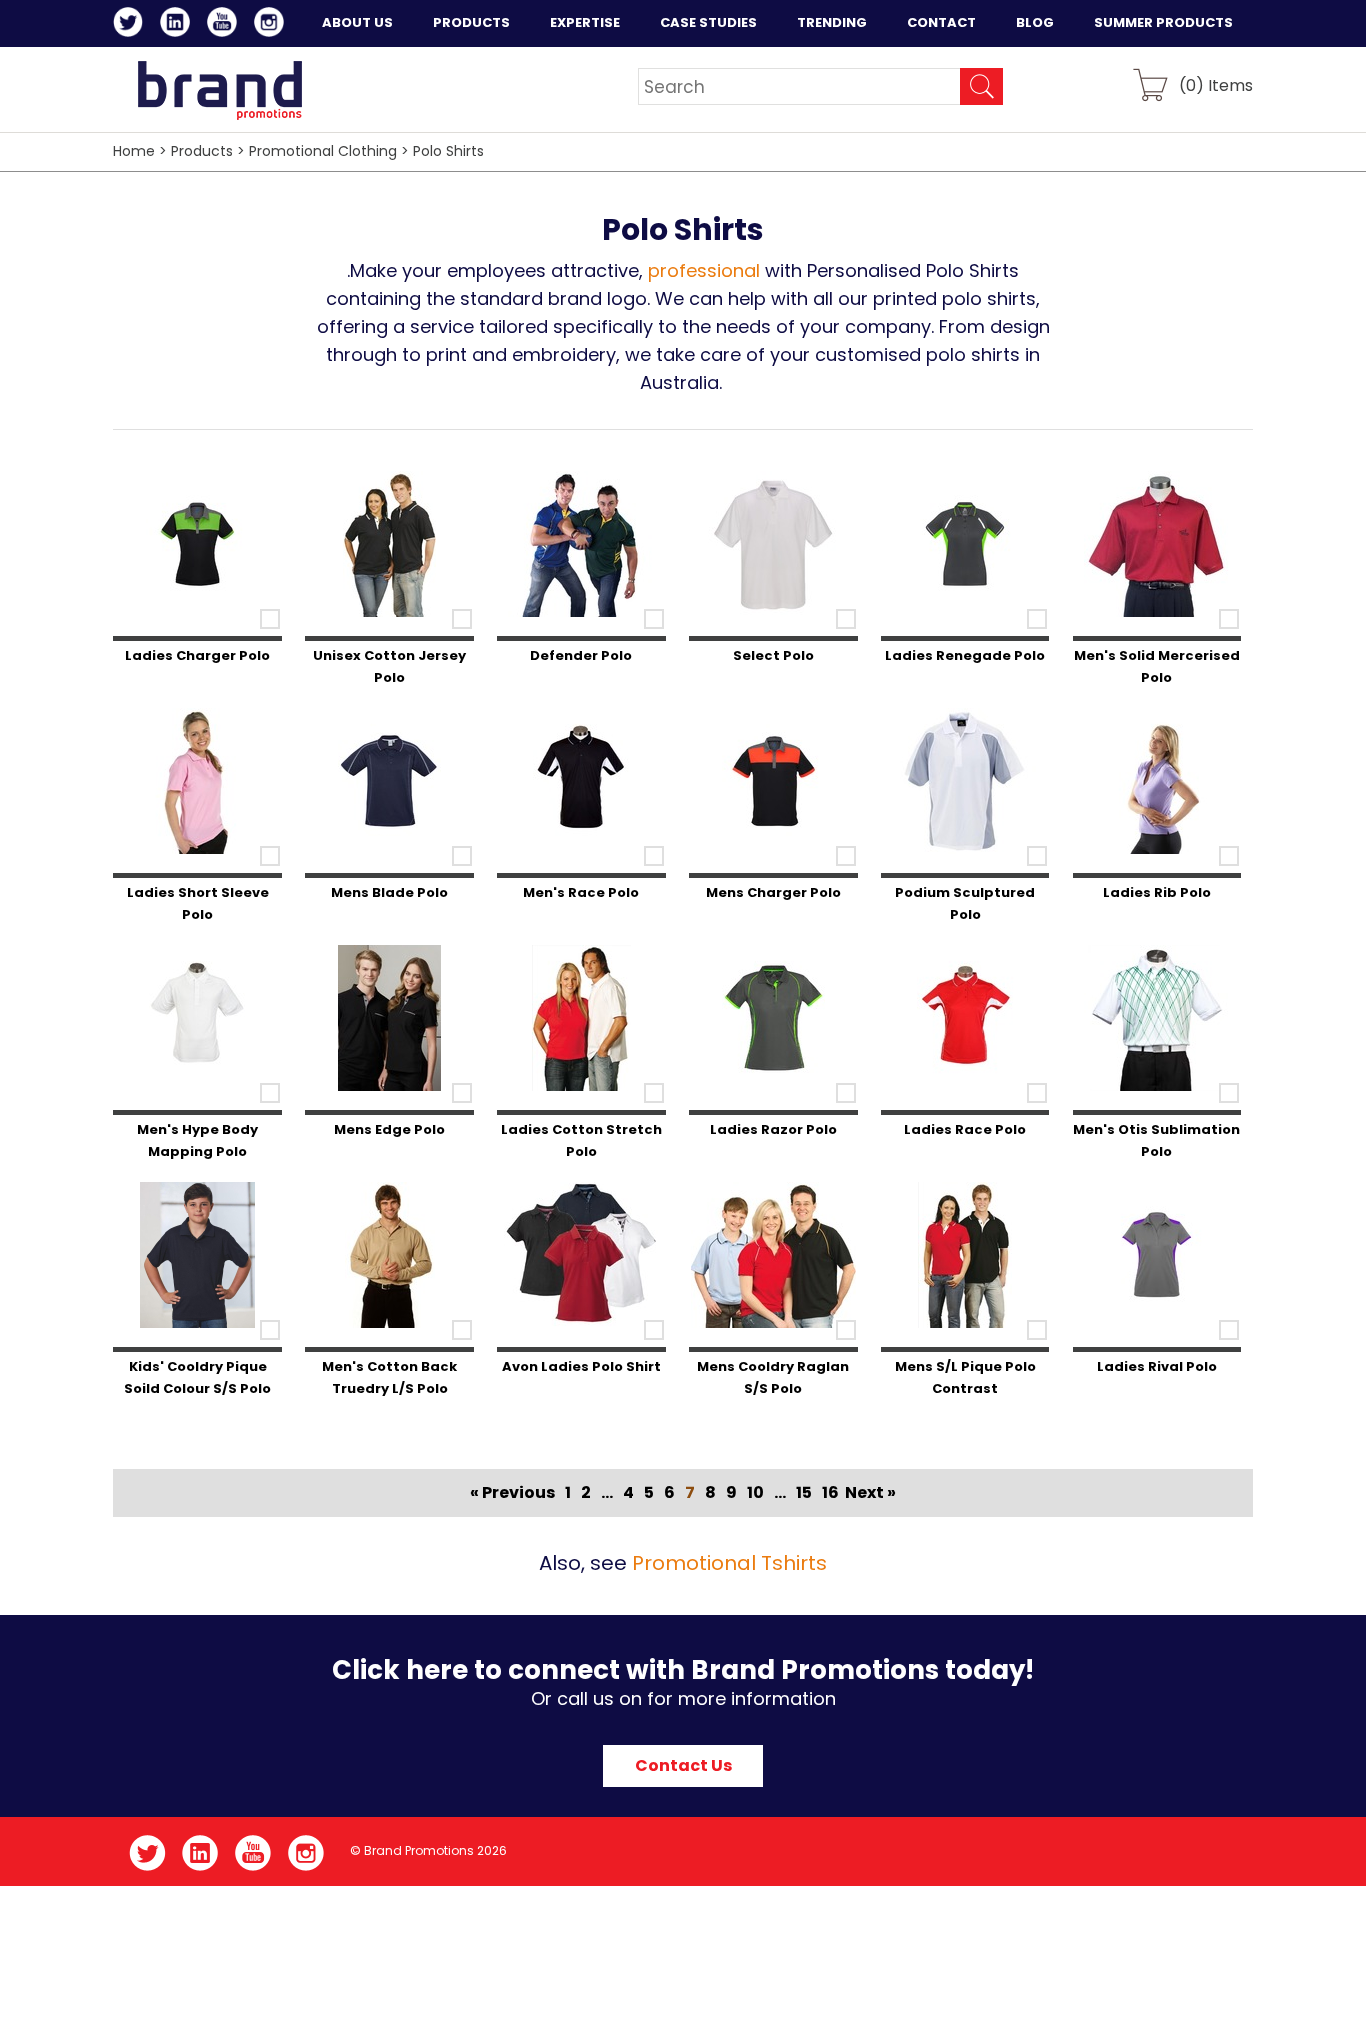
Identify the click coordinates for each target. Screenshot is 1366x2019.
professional (704, 270)
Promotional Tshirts (729, 1563)
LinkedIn (178, 25)
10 (755, 1492)
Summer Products (1163, 22)
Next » (870, 1492)
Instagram (272, 25)
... (607, 1492)
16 (830, 1492)
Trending (832, 22)
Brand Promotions (219, 90)
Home (134, 151)
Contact (941, 22)
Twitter (131, 25)
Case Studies (708, 22)
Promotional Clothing (323, 151)
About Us (357, 22)
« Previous (512, 1492)
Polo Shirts (448, 151)
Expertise (585, 22)
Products (471, 22)
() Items (1216, 84)
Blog (1035, 22)
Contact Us (683, 1765)
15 (804, 1492)
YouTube (225, 25)
